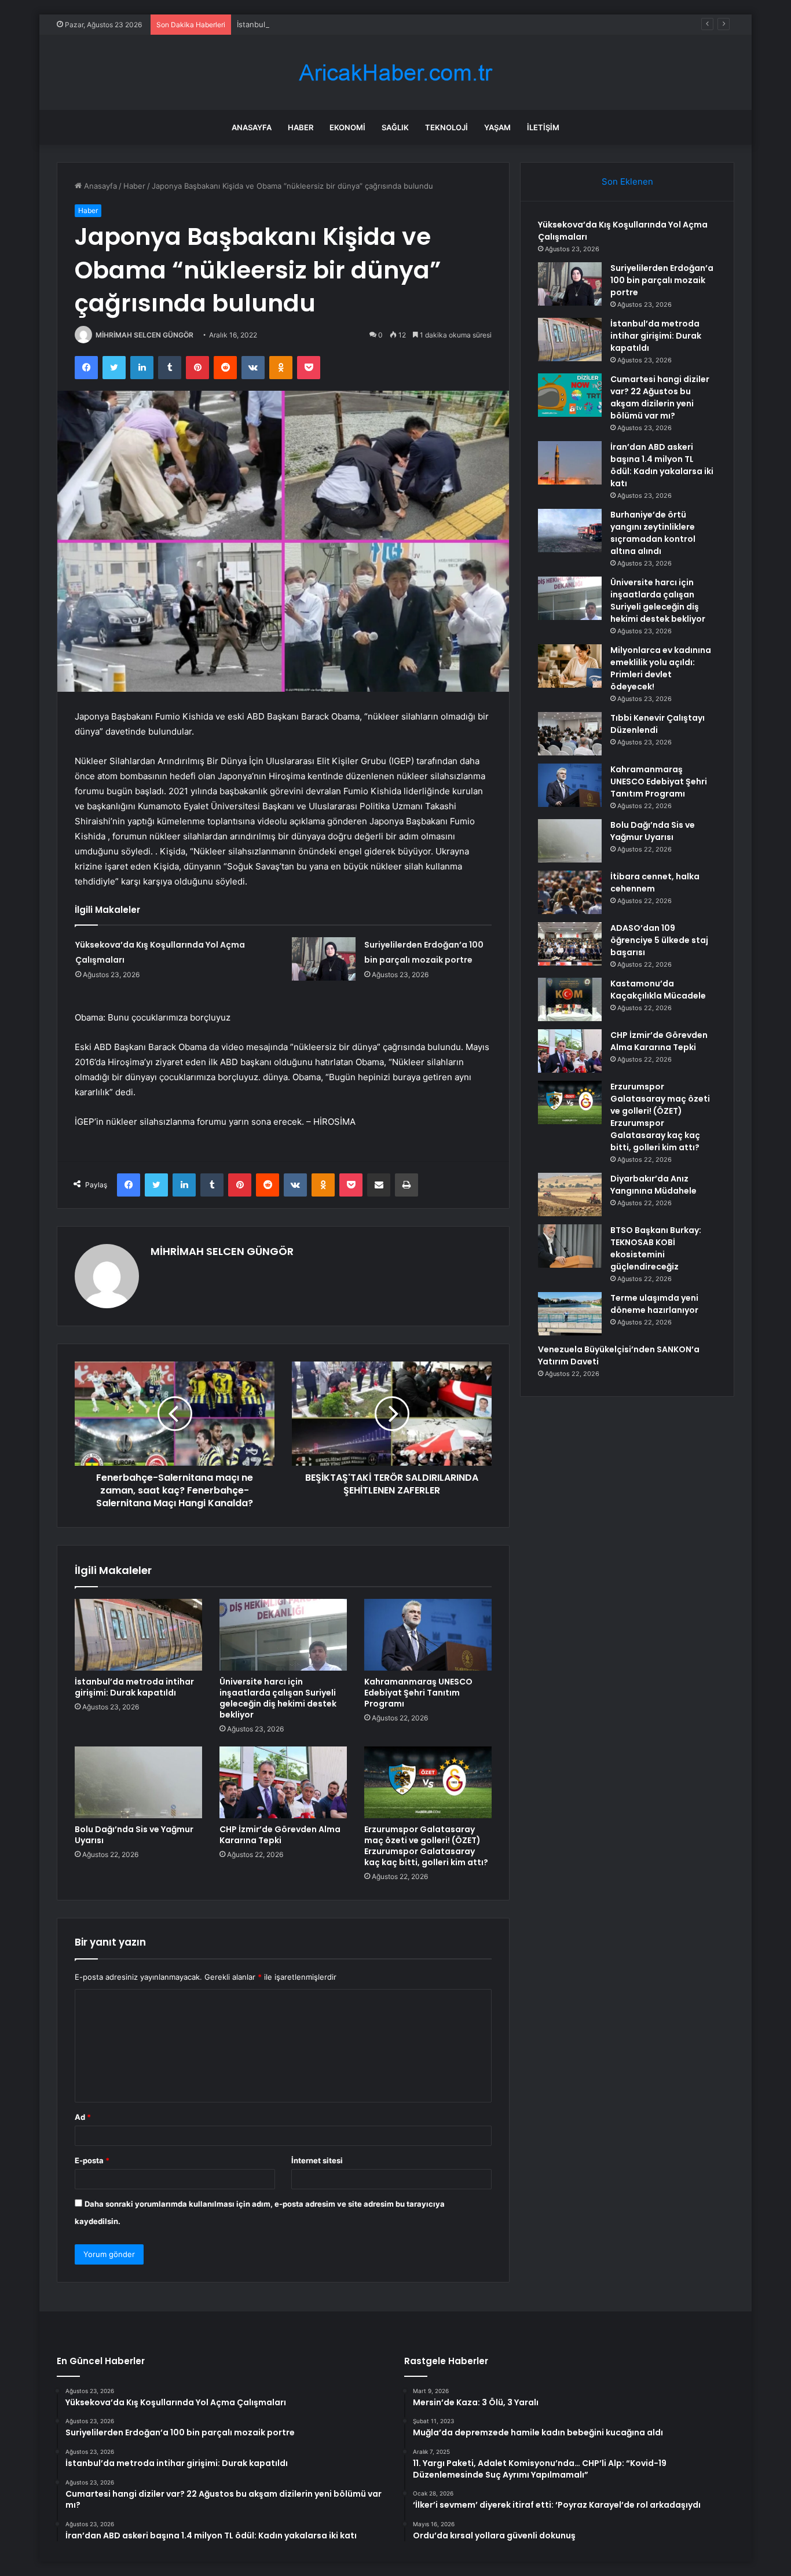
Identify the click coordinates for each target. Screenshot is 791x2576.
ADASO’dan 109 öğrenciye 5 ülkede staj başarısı (659, 940)
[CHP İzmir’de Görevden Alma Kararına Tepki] (283, 1782)
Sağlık (395, 127)
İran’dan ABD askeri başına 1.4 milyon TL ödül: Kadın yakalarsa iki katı (662, 465)
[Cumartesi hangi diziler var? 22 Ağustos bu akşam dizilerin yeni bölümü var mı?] (570, 395)
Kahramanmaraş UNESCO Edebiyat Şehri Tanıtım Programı (418, 1693)
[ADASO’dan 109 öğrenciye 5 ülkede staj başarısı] (570, 944)
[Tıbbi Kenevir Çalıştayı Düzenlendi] (570, 734)
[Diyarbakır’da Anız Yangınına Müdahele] (570, 1195)
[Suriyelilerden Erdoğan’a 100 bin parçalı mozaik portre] (324, 959)
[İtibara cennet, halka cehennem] (570, 892)
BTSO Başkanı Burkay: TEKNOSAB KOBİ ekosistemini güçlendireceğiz (656, 1248)
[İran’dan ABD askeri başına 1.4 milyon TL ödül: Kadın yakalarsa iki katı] (570, 463)
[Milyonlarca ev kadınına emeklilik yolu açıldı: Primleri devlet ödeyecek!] (570, 666)
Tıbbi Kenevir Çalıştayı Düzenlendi (658, 724)
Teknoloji (446, 127)
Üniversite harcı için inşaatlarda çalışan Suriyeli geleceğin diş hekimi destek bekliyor (278, 1698)
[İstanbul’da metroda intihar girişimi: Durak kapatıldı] (138, 1635)
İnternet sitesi (317, 2160)
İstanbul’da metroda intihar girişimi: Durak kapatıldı (327, 24)
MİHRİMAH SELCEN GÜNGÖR (144, 335)
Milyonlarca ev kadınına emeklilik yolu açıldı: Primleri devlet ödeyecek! (661, 668)
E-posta (92, 2160)
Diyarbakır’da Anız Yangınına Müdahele (653, 1185)
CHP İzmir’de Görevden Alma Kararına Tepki (280, 1835)
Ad (83, 2117)
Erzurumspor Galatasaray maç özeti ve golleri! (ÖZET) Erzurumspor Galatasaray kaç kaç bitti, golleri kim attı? (426, 1846)
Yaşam (497, 127)
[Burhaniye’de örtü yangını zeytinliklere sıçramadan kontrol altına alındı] (570, 531)
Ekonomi (347, 127)
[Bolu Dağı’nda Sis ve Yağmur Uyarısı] (138, 1782)
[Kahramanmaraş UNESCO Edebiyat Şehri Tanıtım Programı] (428, 1635)
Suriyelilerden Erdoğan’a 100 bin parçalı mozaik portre (662, 280)
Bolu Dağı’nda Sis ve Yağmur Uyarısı (134, 1835)
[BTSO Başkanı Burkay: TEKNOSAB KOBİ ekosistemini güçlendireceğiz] (570, 1246)
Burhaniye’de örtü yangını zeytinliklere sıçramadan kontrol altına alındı (653, 533)
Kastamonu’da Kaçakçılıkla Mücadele (658, 990)
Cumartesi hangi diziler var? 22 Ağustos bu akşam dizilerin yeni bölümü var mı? (660, 397)
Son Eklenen (627, 181)
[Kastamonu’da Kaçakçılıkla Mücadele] (570, 999)
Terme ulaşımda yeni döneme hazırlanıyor (654, 1304)
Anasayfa (252, 127)
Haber (301, 127)
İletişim (543, 127)
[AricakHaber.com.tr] (395, 73)
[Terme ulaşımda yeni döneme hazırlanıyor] (570, 1314)
